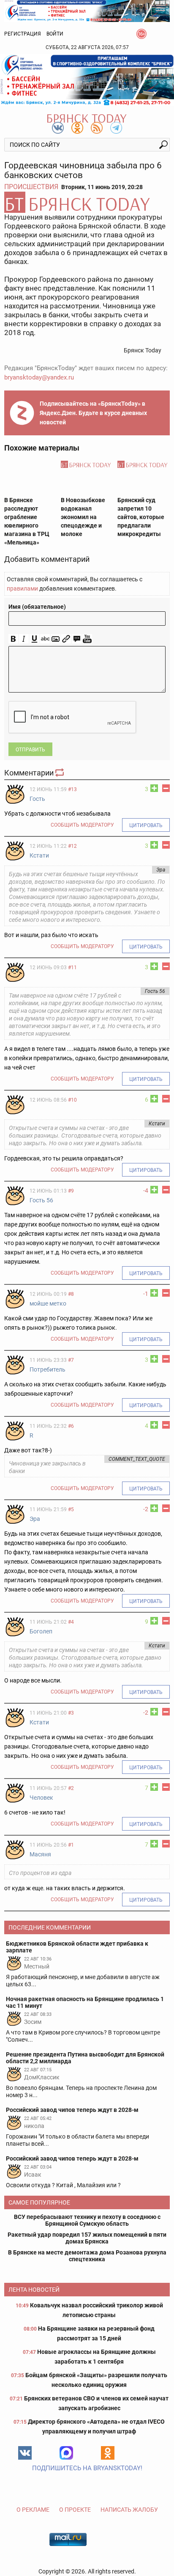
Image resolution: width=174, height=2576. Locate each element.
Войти (55, 34)
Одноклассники (108, 2453)
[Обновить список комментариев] (60, 773)
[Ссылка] (66, 639)
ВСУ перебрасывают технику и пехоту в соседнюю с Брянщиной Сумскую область (87, 2220)
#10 (72, 1100)
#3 (71, 1713)
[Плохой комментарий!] (166, 788)
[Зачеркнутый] (45, 639)
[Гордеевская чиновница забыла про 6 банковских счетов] (87, 202)
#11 (72, 968)
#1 (71, 1845)
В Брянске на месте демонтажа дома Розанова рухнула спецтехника (87, 2256)
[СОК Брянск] (87, 10)
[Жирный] (13, 639)
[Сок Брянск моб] (87, 80)
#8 (71, 1294)
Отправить (30, 750)
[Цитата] (77, 639)
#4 (71, 1622)
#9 (71, 1191)
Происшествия (31, 187)
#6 (71, 1426)
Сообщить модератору (82, 825)
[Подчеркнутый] (34, 639)
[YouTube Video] (87, 639)
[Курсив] (24, 639)
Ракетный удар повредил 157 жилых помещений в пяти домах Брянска (87, 2238)
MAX (66, 2453)
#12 (72, 846)
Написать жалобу (129, 2510)
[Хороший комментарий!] (154, 788)
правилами (22, 588)
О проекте (75, 2510)
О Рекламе (33, 2510)
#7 (71, 1360)
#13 (72, 789)
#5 (71, 1509)
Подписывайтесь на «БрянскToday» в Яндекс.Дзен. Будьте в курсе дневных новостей (93, 413)
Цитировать (146, 825)
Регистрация (23, 34)
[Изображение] (56, 639)
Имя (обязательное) (37, 607)
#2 (71, 1788)
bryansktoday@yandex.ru (39, 377)
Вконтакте (25, 2453)
